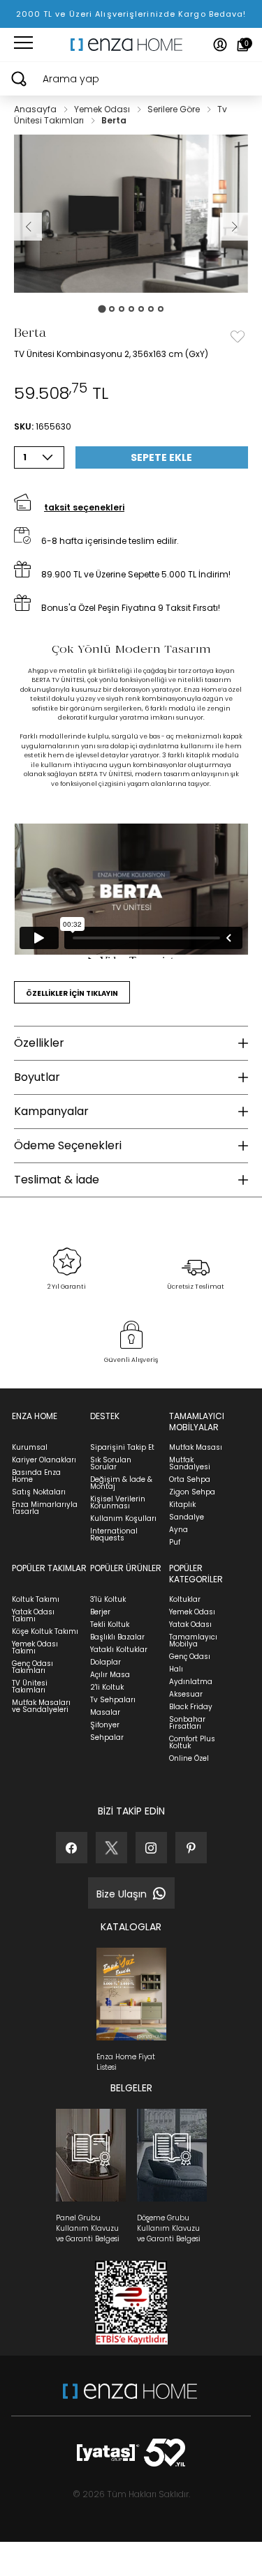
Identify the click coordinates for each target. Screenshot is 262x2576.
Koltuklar (185, 1599)
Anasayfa (36, 109)
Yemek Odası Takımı (35, 1647)
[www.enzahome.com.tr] (130, 2398)
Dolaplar (105, 1662)
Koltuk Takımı (36, 1599)
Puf (175, 1542)
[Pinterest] (191, 1848)
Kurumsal (30, 1447)
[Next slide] (234, 227)
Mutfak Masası (196, 1447)
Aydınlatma (191, 1682)
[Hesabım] (220, 45)
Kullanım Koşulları (123, 1518)
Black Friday (191, 1707)
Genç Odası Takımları (32, 1667)
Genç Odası (190, 1657)
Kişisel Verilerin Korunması (118, 1502)
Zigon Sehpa (192, 1492)
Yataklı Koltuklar (119, 1650)
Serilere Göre (175, 109)
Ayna (179, 1530)
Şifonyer (105, 1725)
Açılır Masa (110, 1675)
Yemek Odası (103, 109)
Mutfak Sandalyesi (190, 1463)
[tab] (102, 309)
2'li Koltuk (107, 1687)
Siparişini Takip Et (122, 1447)
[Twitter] (111, 1848)
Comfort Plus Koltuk (192, 1742)
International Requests (114, 1535)
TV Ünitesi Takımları (30, 1687)
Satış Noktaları (39, 1492)
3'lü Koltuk (108, 1599)
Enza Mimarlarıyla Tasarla (45, 1508)
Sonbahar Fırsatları (187, 1723)
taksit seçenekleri (84, 507)
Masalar (105, 1712)
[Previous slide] (28, 227)
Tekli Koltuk (110, 1624)
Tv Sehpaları (113, 1700)
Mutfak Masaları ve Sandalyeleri (41, 1706)
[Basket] (243, 45)
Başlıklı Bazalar (117, 1637)
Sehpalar (107, 1737)
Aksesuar (186, 1694)
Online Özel (189, 1758)
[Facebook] (72, 1848)
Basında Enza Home (36, 1476)
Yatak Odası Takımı (33, 1615)
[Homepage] (131, 45)
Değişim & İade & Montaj (121, 1483)
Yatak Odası (190, 1624)
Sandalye (187, 1517)
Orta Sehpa (190, 1479)
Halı (176, 1669)
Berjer (100, 1612)
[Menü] (23, 45)
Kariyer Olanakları (44, 1460)
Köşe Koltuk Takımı (45, 1631)
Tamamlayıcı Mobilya (193, 1641)
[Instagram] (151, 1848)
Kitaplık (182, 1505)
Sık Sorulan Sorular (111, 1463)
